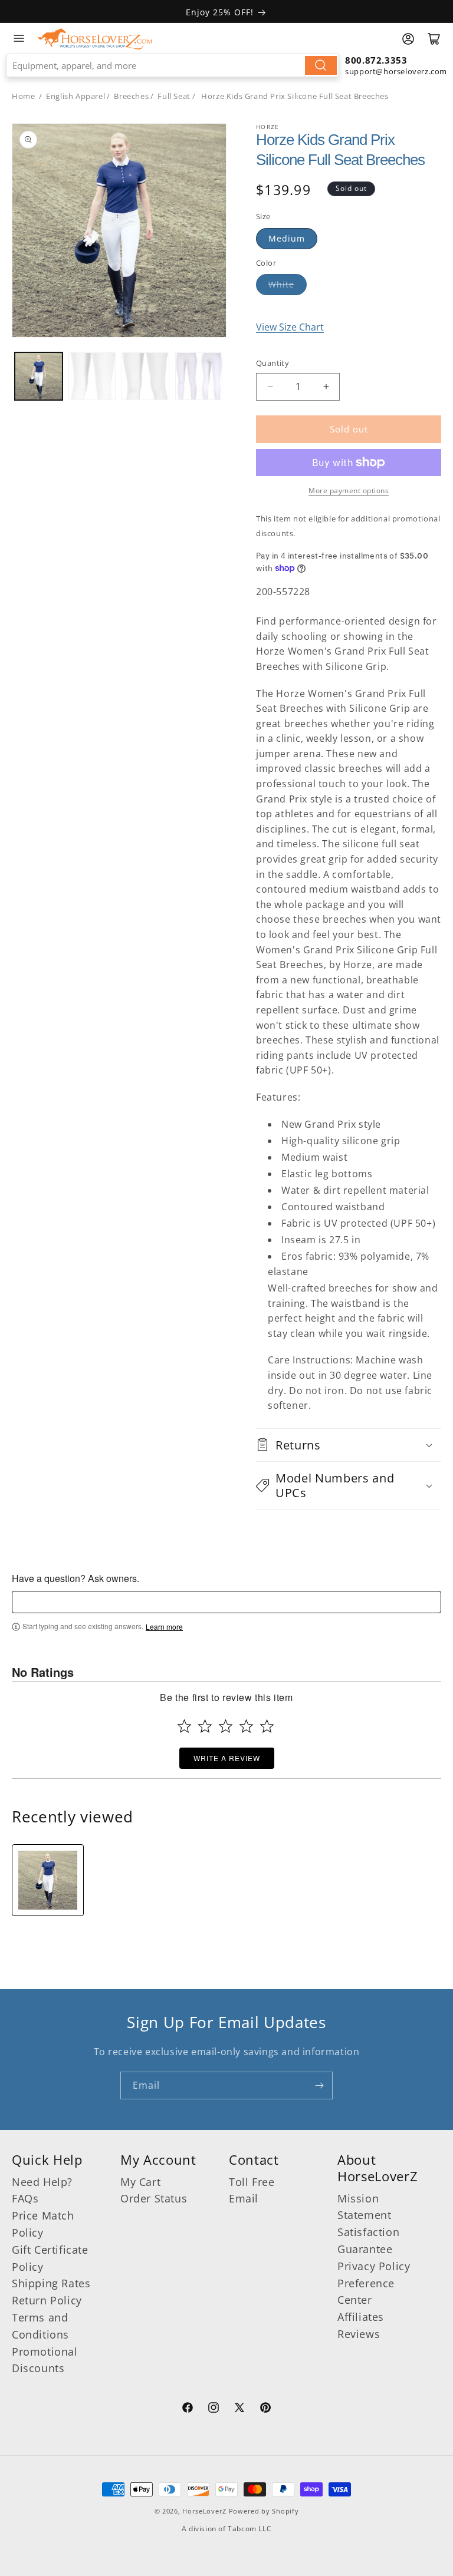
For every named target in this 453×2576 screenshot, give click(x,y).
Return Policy (47, 2300)
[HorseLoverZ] (95, 38)
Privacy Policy (374, 2266)
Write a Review (227, 1758)
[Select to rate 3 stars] (226, 1726)
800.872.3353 (376, 60)
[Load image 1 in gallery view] (39, 376)
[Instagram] (214, 2409)
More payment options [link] (349, 491)
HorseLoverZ (204, 2511)
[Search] (321, 65)
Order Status (154, 2198)
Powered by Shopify (264, 2511)
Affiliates (361, 2317)
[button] (349, 1445)
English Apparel (75, 96)
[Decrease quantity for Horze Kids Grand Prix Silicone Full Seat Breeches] (270, 387)
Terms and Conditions (40, 2326)
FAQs (25, 2198)
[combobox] (173, 65)
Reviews (359, 2334)
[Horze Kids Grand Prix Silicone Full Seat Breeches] (48, 1880)
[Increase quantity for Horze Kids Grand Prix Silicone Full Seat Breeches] (326, 387)
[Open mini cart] (434, 39)
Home (23, 96)
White (281, 284)
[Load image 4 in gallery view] (199, 376)
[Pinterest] (265, 2409)
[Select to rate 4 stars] (246, 1726)
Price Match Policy (43, 2224)
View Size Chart (290, 327)
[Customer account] (408, 39)
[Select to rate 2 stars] (205, 1726)
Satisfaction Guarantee (368, 2240)
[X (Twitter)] (239, 2409)
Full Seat (174, 96)
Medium (287, 238)
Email (244, 2198)
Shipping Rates (51, 2283)
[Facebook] (188, 2409)
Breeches (131, 96)
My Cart (140, 2182)
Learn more (164, 1627)
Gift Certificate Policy (50, 2258)
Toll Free (252, 2182)
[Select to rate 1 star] (184, 1726)
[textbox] (226, 1602)
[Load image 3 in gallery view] (145, 376)
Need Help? (42, 2182)
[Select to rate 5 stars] (267, 1726)
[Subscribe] (319, 2085)
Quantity (273, 363)
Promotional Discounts (45, 2360)
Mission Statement (364, 2207)
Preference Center (366, 2292)
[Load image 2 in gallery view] (92, 376)
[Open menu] (19, 38)
